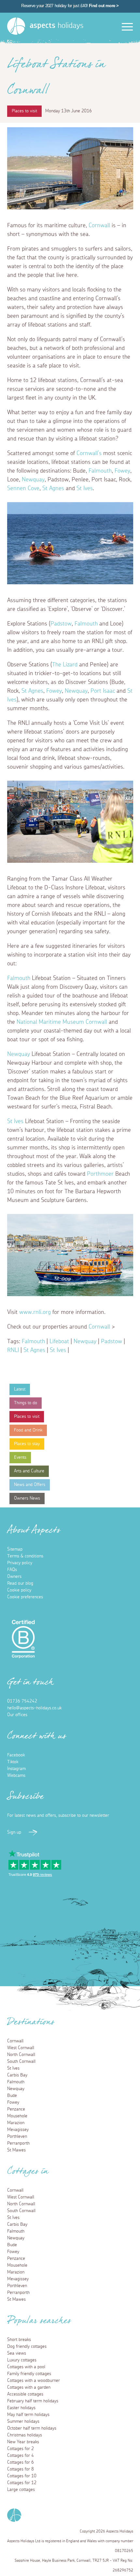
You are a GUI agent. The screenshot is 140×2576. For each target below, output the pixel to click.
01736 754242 (22, 1701)
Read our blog (20, 1583)
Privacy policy (20, 1563)
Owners (14, 1577)
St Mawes (16, 2150)
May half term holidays (28, 2415)
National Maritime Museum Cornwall (61, 1022)
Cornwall (99, 226)
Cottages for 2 (21, 2449)
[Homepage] (16, 26)
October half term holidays (32, 2428)
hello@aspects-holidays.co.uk (34, 1708)
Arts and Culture (29, 1471)
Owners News (27, 1498)
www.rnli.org (35, 1312)
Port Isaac (103, 691)
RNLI (13, 1350)
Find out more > (104, 6)
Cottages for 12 (22, 2483)
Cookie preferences (25, 1597)
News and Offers (30, 1485)
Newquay (33, 480)
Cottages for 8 (21, 2469)
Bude (12, 2096)
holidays (56, 26)
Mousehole (17, 2116)
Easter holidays (21, 2408)
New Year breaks (23, 2442)
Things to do (26, 1403)
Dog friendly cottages (27, 2347)
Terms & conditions (25, 1556)
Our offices (17, 1715)
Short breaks (19, 2340)
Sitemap (15, 1549)
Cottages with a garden (29, 2387)
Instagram (16, 1769)
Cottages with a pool (26, 2367)
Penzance (16, 2109)
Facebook (16, 1755)
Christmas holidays (25, 2435)
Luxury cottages (22, 2360)
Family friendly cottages (29, 2374)
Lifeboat (59, 1342)
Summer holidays (23, 2421)
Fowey (122, 471)
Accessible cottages (25, 2394)
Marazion (16, 2123)
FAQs (12, 1570)
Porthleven (17, 2136)
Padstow (61, 624)
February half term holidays (33, 2401)
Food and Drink (28, 1430)
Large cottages (21, 2490)
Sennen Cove (23, 489)
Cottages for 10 (22, 2476)
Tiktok (13, 1762)
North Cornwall (21, 2055)
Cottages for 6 (21, 2462)
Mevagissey (18, 2130)
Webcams (16, 1776)
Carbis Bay (17, 2075)
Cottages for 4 (21, 2456)
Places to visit (27, 1417)
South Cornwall (21, 2062)
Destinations (31, 2024)
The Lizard (65, 665)
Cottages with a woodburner (34, 2381)
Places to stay (27, 1444)
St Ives (85, 489)
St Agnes (53, 489)
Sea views (17, 2353)
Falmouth (100, 471)
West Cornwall (21, 2048)
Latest (20, 1389)
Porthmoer (100, 1174)
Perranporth (18, 2143)
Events (20, 1457)
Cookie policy (19, 1590)
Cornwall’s (89, 453)
